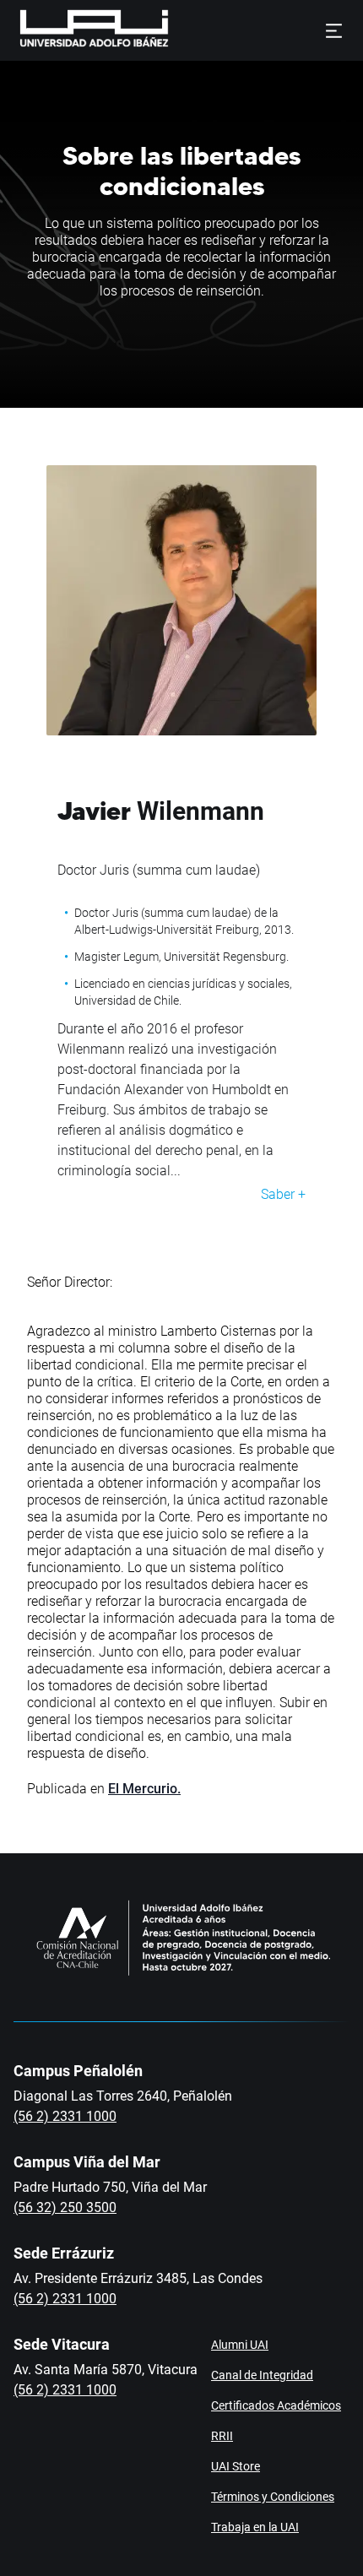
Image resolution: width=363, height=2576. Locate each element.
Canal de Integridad (262, 2375)
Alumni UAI (240, 2345)
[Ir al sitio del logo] (176, 30)
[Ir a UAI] (68, 30)
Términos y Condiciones (273, 2497)
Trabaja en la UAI (255, 2527)
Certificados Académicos (276, 2405)
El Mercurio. (144, 1789)
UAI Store (236, 2466)
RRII (222, 2436)
